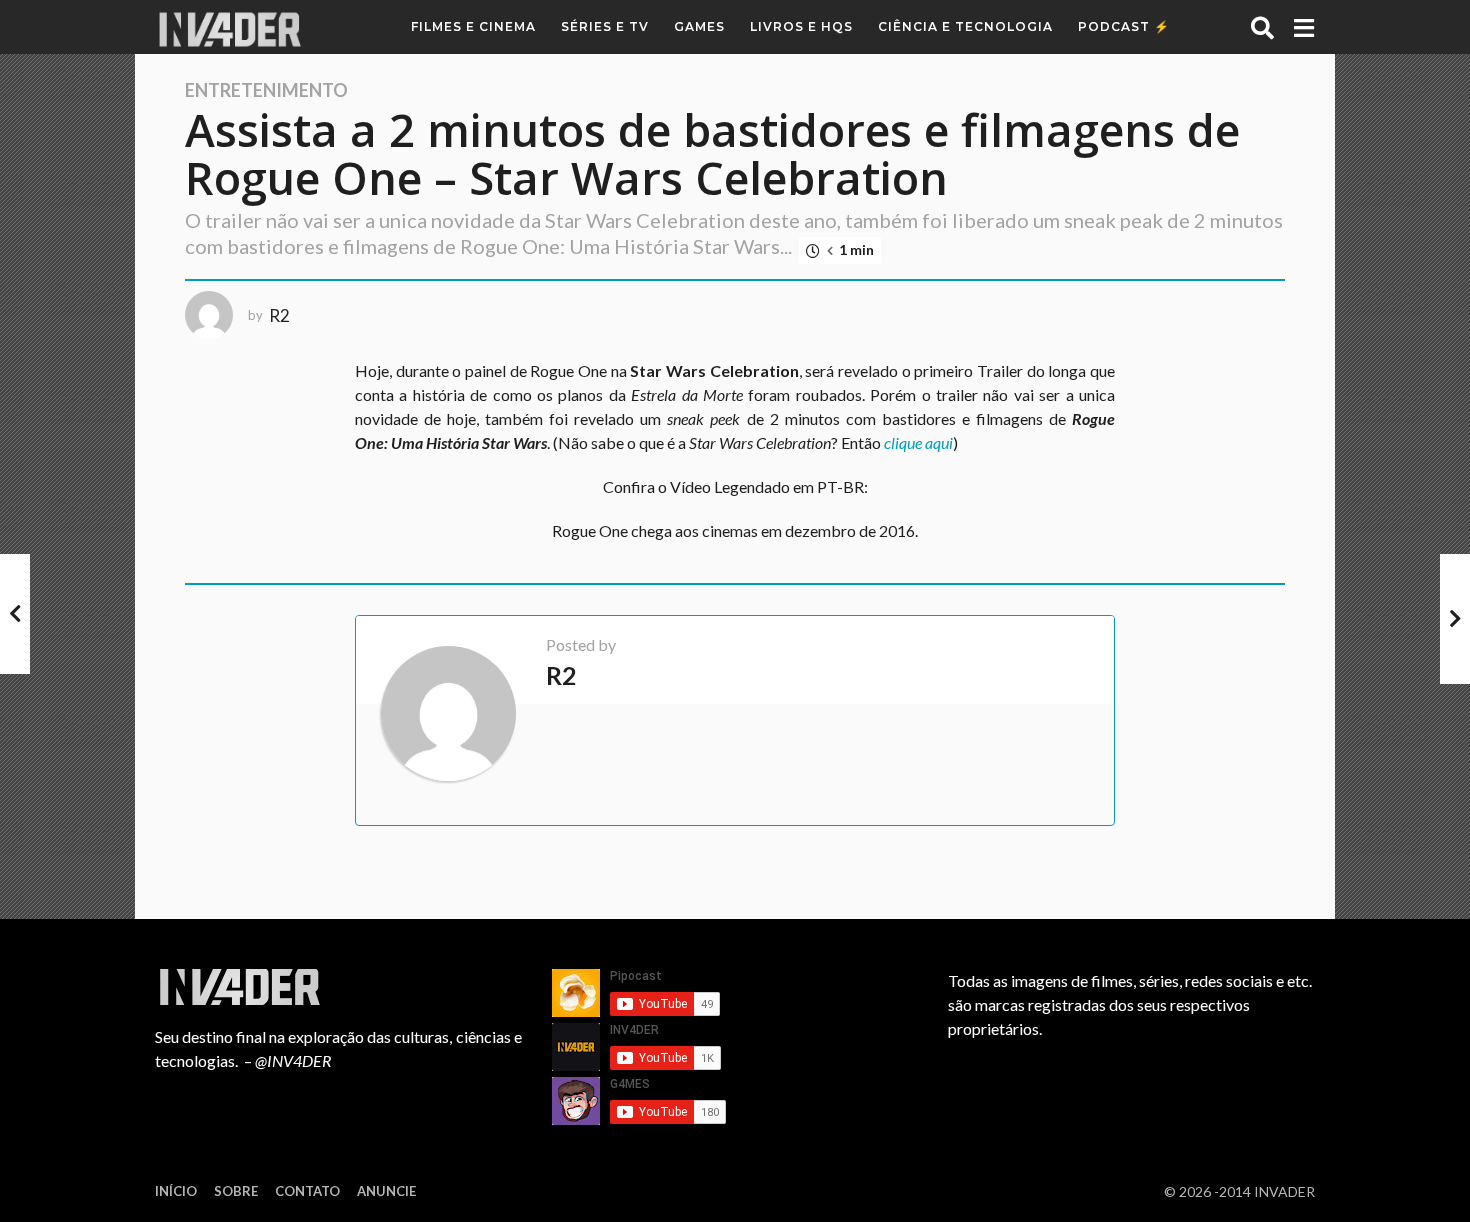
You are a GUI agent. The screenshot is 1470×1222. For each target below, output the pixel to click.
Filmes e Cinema (473, 26)
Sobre (236, 1191)
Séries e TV (605, 26)
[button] (1262, 27)
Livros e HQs (801, 26)
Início (176, 1191)
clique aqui (918, 442)
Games (699, 26)
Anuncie (386, 1191)
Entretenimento (266, 90)
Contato (307, 1191)
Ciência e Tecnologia (965, 26)
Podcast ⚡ (1124, 26)
